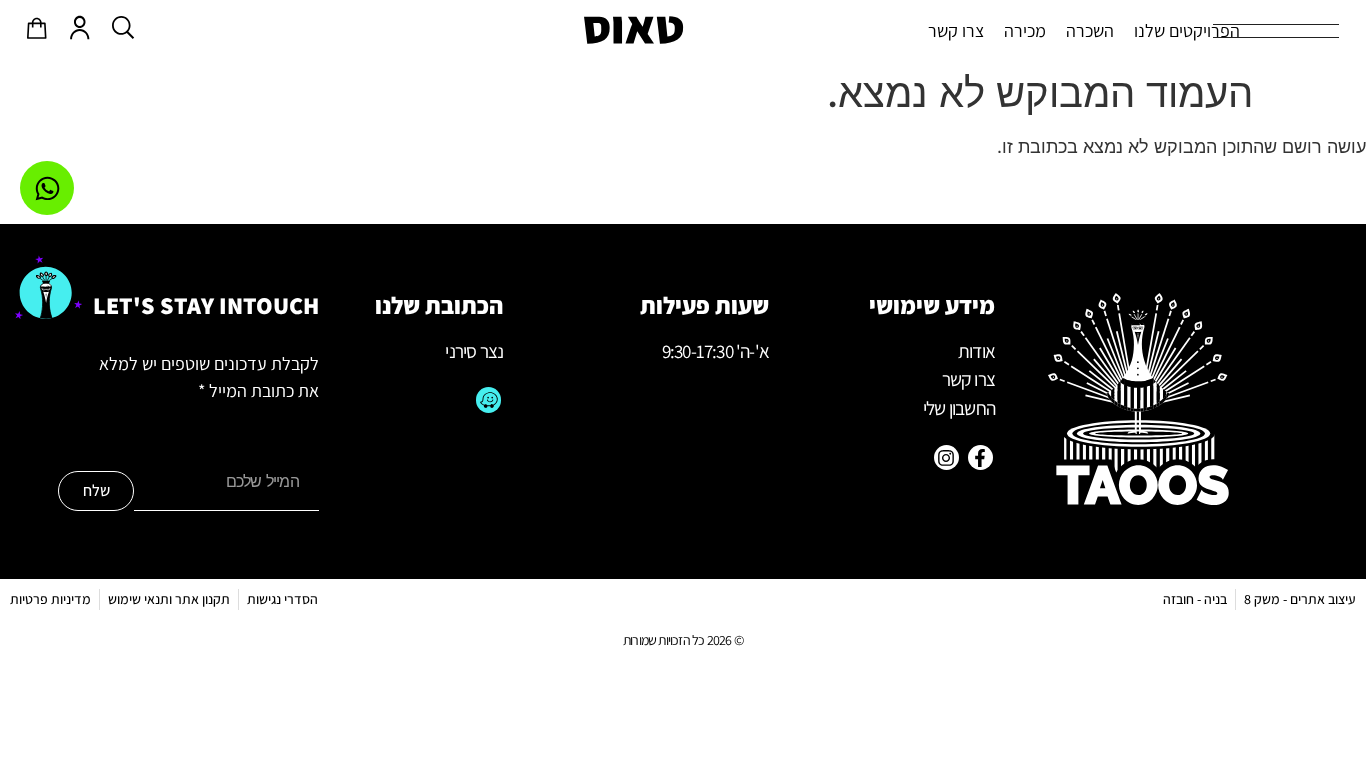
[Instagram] (946, 457)
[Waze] (488, 399)
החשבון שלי (959, 408)
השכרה (1090, 30)
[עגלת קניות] (37, 28)
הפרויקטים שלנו (1187, 30)
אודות (976, 351)
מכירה (1025, 30)
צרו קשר (956, 30)
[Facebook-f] (980, 457)
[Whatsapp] (47, 188)
